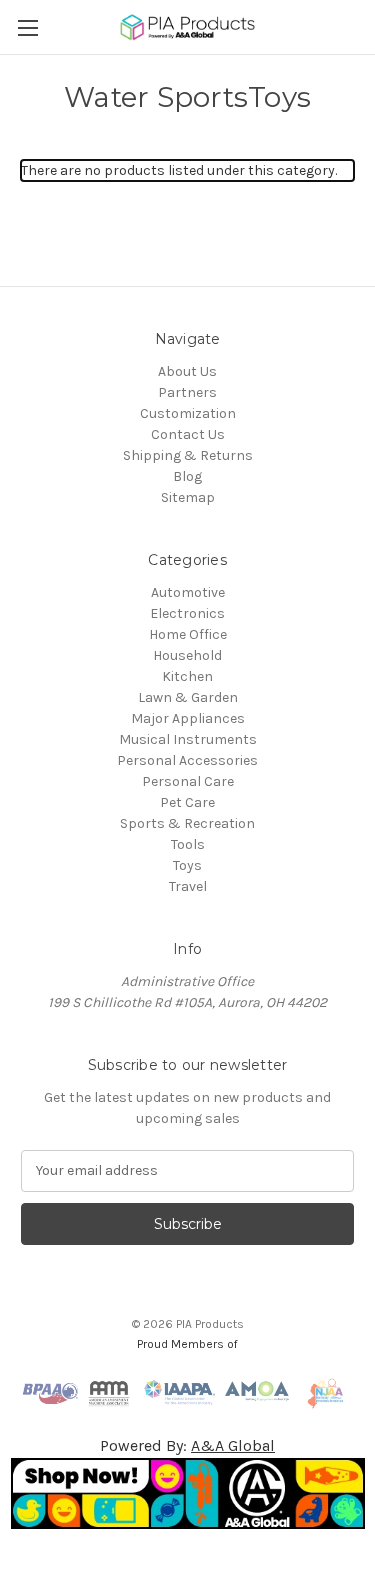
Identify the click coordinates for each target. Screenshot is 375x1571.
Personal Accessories (187, 760)
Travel (188, 886)
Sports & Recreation (187, 823)
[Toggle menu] (27, 27)
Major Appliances (188, 718)
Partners (187, 392)
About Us (187, 371)
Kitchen (187, 676)
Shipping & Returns (188, 455)
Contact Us (188, 434)
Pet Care (187, 802)
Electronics (187, 613)
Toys (187, 865)
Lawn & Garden (188, 697)
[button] (188, 1493)
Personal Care (188, 781)
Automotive (188, 592)
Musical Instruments (188, 739)
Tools (188, 844)
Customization (188, 413)
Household (187, 655)
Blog (187, 476)
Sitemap (188, 497)
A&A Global (233, 1445)
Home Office (188, 634)
